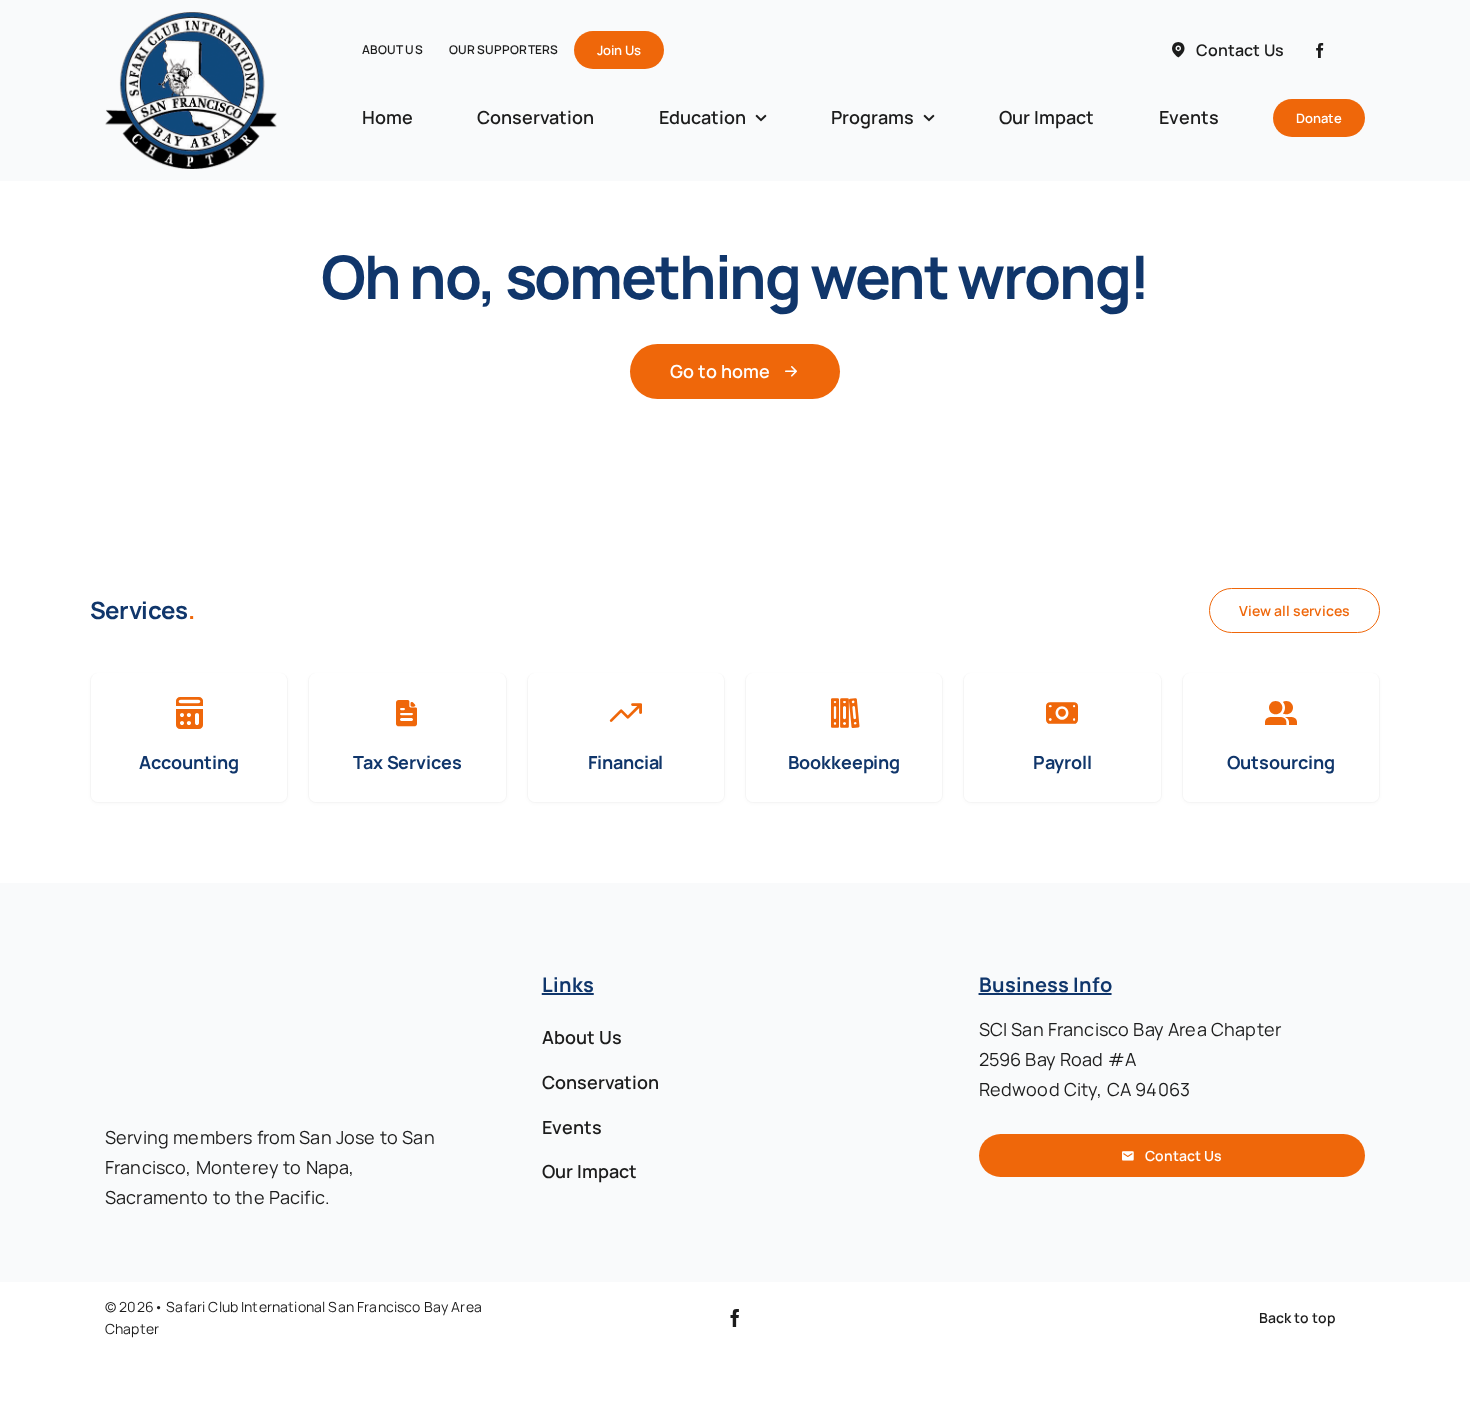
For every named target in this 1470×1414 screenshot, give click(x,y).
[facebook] (1319, 50)
